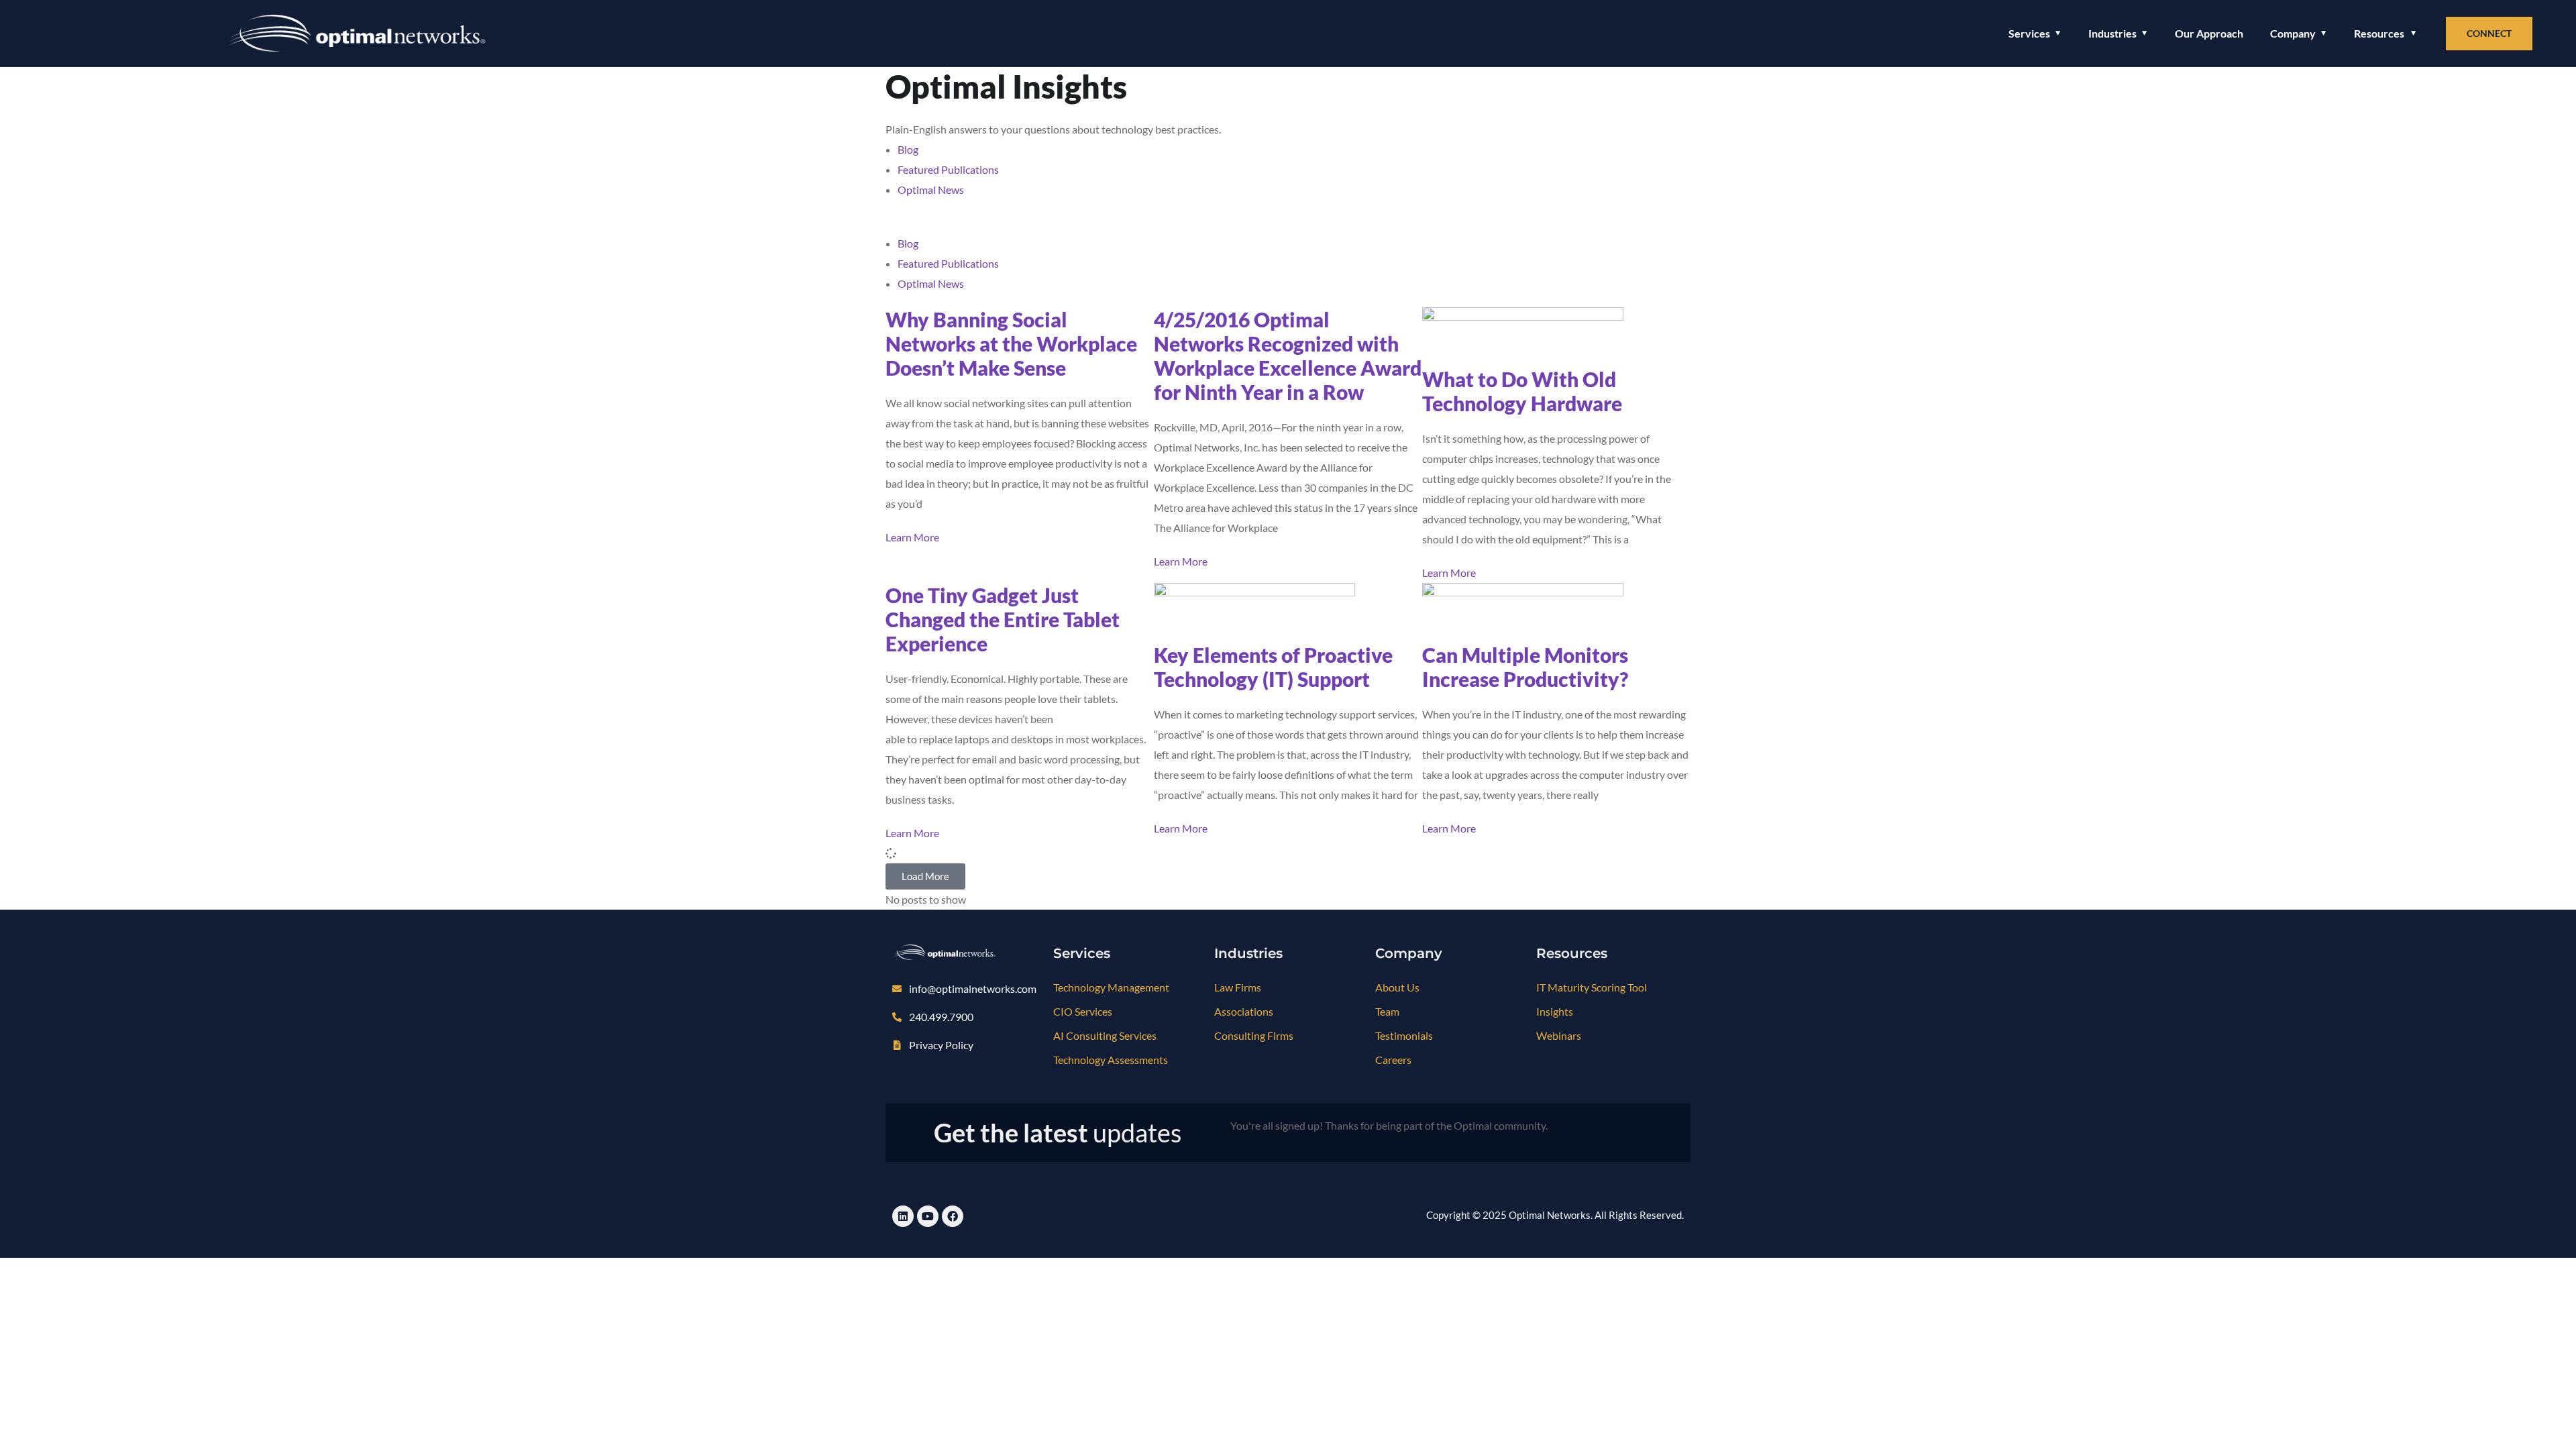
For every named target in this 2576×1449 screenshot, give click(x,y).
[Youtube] (928, 1216)
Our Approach (2209, 33)
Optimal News (931, 190)
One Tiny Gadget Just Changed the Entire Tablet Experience (1003, 619)
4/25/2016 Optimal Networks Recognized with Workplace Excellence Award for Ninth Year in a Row (1288, 356)
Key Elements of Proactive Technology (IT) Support (1273, 667)
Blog (908, 149)
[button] (1288, 223)
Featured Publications (948, 169)
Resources (2379, 33)
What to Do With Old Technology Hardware (1522, 391)
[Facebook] (953, 1216)
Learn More (912, 537)
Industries (2112, 33)
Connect (2489, 33)
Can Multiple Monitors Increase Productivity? (1525, 667)
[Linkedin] (903, 1216)
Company (2293, 33)
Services (2029, 33)
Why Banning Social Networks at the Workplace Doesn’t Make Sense (1011, 343)
